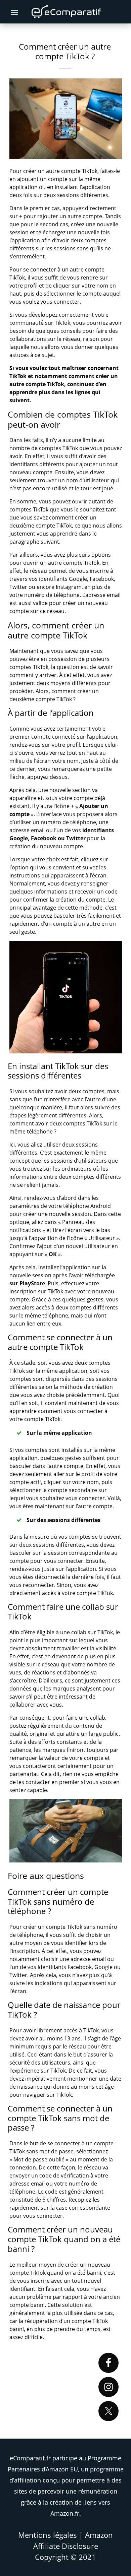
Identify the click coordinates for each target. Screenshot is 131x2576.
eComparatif (67, 12)
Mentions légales (48, 2535)
